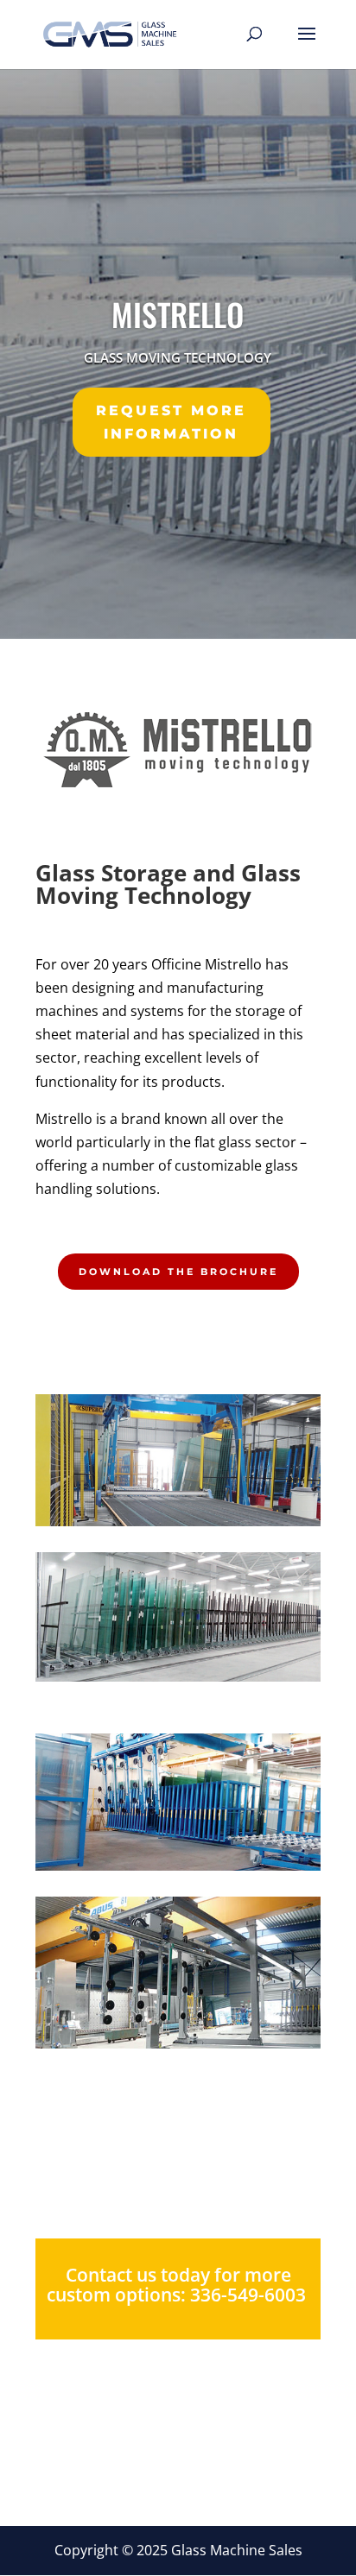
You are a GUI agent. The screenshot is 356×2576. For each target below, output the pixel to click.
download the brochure (178, 1272)
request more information (171, 422)
